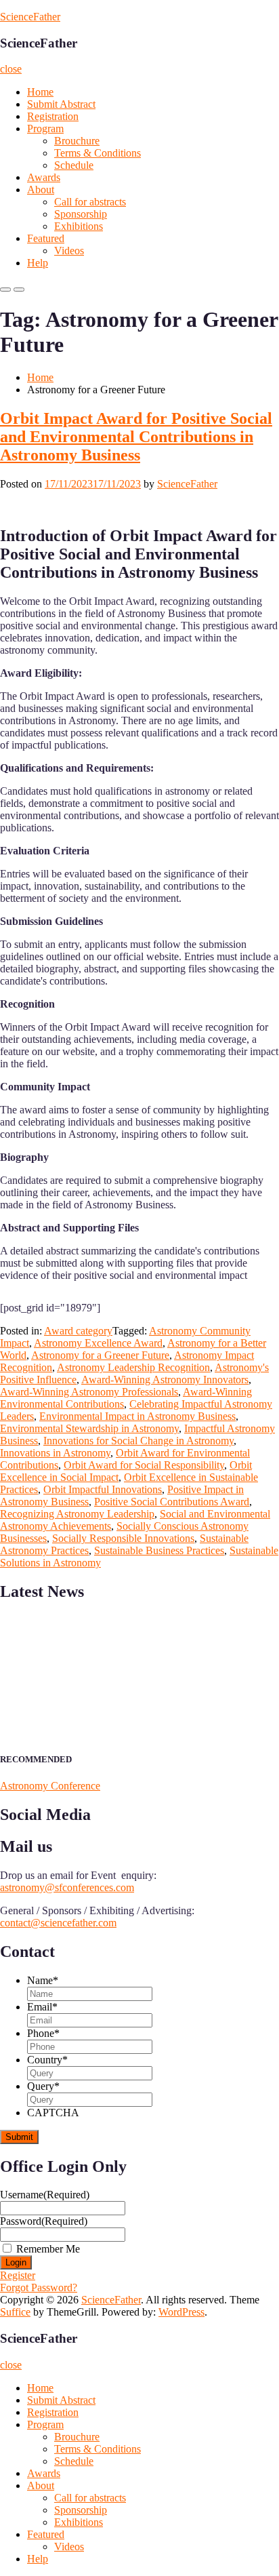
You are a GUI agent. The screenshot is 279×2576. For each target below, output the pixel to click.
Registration (53, 116)
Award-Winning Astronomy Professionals (89, 1392)
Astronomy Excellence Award (98, 1343)
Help (38, 263)
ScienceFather (30, 17)
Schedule (74, 165)
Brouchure (77, 141)
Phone (43, 2033)
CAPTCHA (53, 2113)
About (41, 190)
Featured (46, 238)
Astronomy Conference (50, 1786)
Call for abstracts (90, 202)
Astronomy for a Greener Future (100, 1355)
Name (43, 1980)
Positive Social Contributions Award (172, 1502)
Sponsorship (81, 214)
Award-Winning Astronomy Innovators (165, 1380)
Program (45, 128)
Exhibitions (79, 226)
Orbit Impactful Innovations (103, 1489)
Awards (44, 177)
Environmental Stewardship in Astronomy (89, 1428)
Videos (69, 251)
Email (42, 2007)
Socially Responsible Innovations (123, 1538)
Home (40, 92)
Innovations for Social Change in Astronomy (138, 1441)
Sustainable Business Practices (159, 1550)
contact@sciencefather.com (58, 1923)
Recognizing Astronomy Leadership (77, 1514)
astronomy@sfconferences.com (67, 1887)
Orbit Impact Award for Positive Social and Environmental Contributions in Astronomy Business (136, 437)
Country (47, 2060)
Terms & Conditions (98, 153)
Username (45, 2195)
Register (18, 2275)
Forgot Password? (39, 2287)
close (11, 69)
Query (43, 2086)
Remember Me (48, 2249)
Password (44, 2221)
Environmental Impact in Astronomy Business (137, 1416)
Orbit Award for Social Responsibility (144, 1465)
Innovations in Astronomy (55, 1453)
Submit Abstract (61, 104)
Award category (78, 1331)
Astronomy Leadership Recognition (133, 1367)
